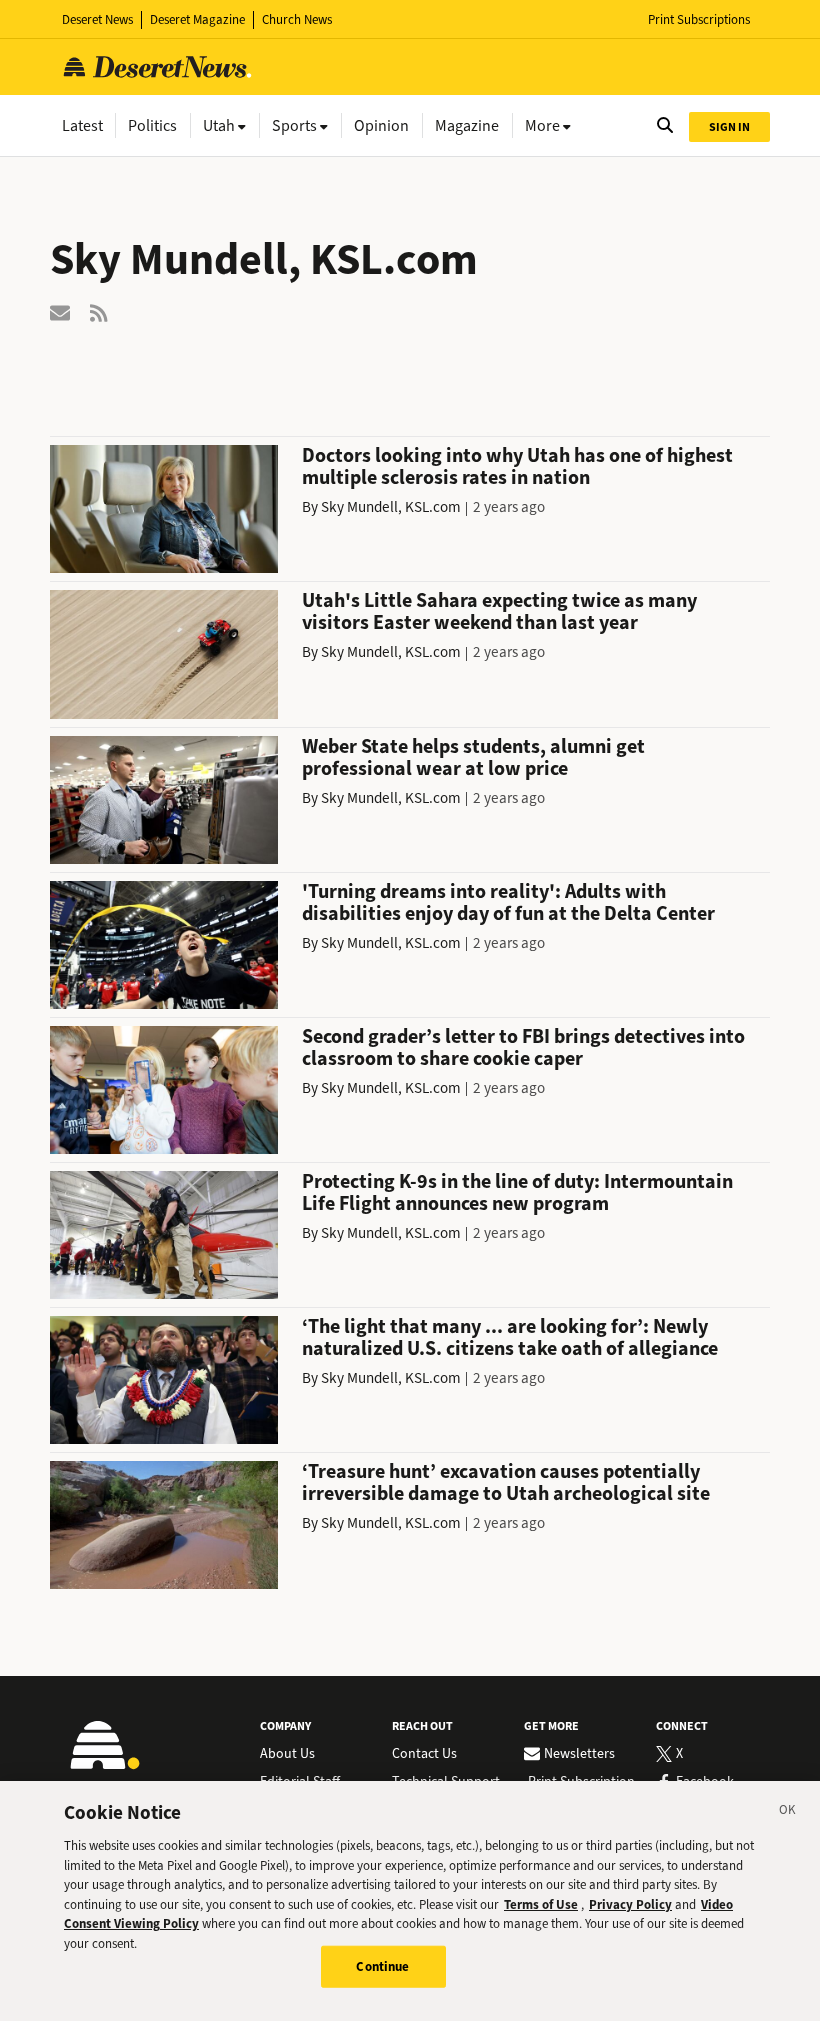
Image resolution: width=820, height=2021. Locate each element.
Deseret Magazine (197, 19)
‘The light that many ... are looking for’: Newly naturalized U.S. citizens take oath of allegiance (510, 1337)
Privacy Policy (630, 1904)
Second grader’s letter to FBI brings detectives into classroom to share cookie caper (523, 1047)
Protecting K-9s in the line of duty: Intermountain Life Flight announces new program (517, 1192)
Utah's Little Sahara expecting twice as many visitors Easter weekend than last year (499, 611)
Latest (82, 125)
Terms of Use (541, 1904)
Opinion (381, 125)
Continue (382, 1966)
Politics (152, 125)
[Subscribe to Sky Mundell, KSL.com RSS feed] (100, 311)
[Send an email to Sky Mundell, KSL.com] (60, 311)
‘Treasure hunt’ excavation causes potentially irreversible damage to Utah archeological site (506, 1482)
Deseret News (97, 19)
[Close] (788, 1813)
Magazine (467, 125)
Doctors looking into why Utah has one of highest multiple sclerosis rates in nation (517, 466)
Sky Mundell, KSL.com (391, 507)
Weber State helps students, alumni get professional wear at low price (473, 757)
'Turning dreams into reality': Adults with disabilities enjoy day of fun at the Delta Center (508, 902)
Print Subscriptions (699, 19)
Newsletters (579, 1754)
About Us (287, 1754)
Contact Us (424, 1754)
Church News (297, 19)
